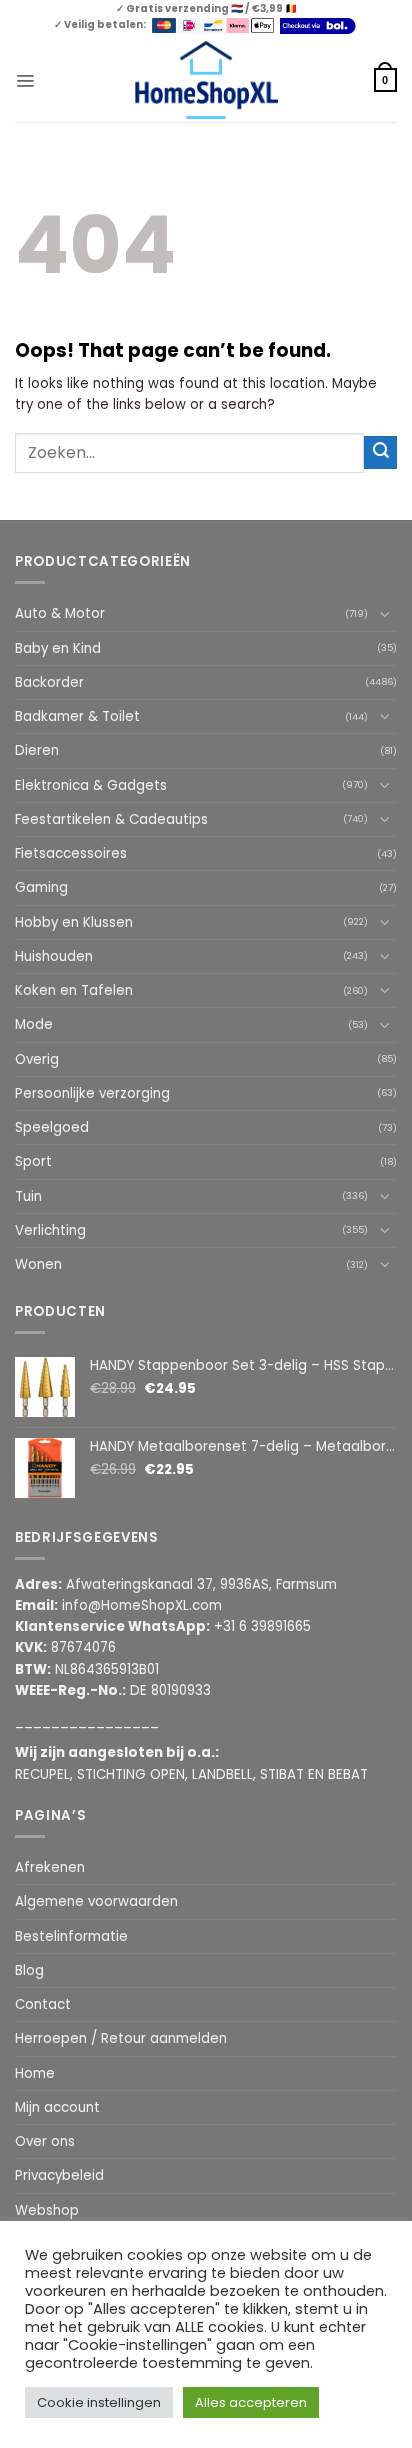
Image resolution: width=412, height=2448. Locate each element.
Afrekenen (50, 1867)
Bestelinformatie (71, 1936)
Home (35, 2073)
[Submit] (380, 452)
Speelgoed (52, 1127)
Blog (29, 1970)
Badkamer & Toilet (77, 716)
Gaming (41, 887)
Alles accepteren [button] (251, 2402)
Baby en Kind (58, 648)
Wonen (38, 1264)
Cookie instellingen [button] (99, 2402)
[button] (25, 80)
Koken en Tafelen (74, 990)
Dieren (37, 750)
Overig (37, 1059)
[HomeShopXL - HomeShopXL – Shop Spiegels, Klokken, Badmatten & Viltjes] (206, 80)
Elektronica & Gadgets (91, 785)
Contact (43, 2004)
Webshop (47, 2210)
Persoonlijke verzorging (92, 1093)
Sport (33, 1161)
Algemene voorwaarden (96, 1901)
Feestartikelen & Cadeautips (111, 819)
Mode (34, 1024)
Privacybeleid (59, 2175)
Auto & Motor (60, 613)
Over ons (45, 2141)
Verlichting (50, 1230)
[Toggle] (385, 614)
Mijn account (57, 2107)
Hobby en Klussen (74, 922)
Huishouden (54, 956)
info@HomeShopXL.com (142, 1605)
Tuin (28, 1196)
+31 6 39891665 (262, 1626)
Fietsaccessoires (71, 853)
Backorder (49, 682)
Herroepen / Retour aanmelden (121, 2038)
